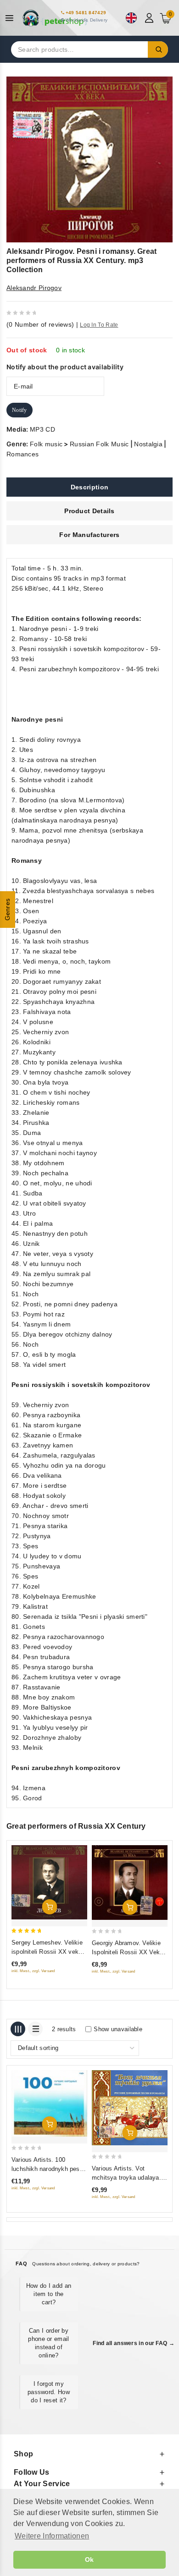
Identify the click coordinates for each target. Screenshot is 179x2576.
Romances (22, 454)
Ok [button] (89, 2560)
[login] (150, 18)
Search (158, 49)
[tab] (89, 487)
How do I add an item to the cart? (49, 2294)
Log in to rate (99, 325)
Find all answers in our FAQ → (134, 2343)
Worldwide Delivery (87, 20)
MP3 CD (42, 429)
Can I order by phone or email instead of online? (48, 2343)
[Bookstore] (55, 18)
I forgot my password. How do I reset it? (49, 2392)
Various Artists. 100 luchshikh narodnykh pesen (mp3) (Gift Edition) (49, 2169)
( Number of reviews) (40, 324)
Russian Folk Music (99, 444)
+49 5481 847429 (86, 13)
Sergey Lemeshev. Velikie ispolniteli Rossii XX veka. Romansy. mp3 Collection (48, 1952)
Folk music (46, 444)
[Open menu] (12, 18)
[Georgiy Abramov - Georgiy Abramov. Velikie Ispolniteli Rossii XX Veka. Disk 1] (130, 1883)
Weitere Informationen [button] (52, 2536)
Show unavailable (118, 2029)
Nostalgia (148, 444)
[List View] (35, 2029)
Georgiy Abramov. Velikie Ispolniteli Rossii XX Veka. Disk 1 (128, 1952)
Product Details (89, 511)
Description (89, 487)
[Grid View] (18, 2029)
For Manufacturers (89, 535)
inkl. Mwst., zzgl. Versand (33, 1971)
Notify (20, 410)
